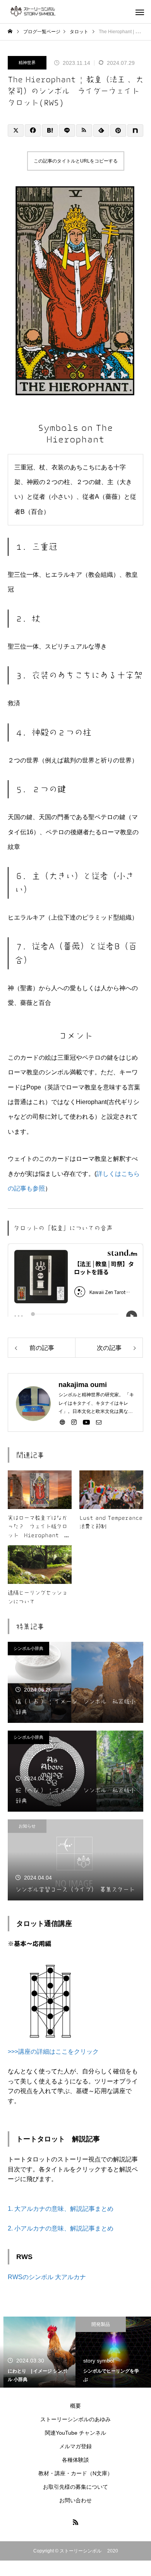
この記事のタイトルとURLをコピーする (76, 161)
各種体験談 (75, 2460)
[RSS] (75, 2522)
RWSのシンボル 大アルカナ (47, 2277)
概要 (75, 2406)
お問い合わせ (75, 2500)
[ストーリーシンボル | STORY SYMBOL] (46, 12)
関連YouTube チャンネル (75, 2433)
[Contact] (99, 1422)
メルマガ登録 (75, 2446)
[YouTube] (86, 1422)
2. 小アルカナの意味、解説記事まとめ (61, 2228)
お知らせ (27, 1826)
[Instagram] (74, 1422)
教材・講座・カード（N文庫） (75, 2473)
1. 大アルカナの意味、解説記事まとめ (61, 2209)
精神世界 (27, 63)
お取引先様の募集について (75, 2487)
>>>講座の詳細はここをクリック (53, 2052)
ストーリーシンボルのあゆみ (75, 2419)
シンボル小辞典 (28, 1648)
